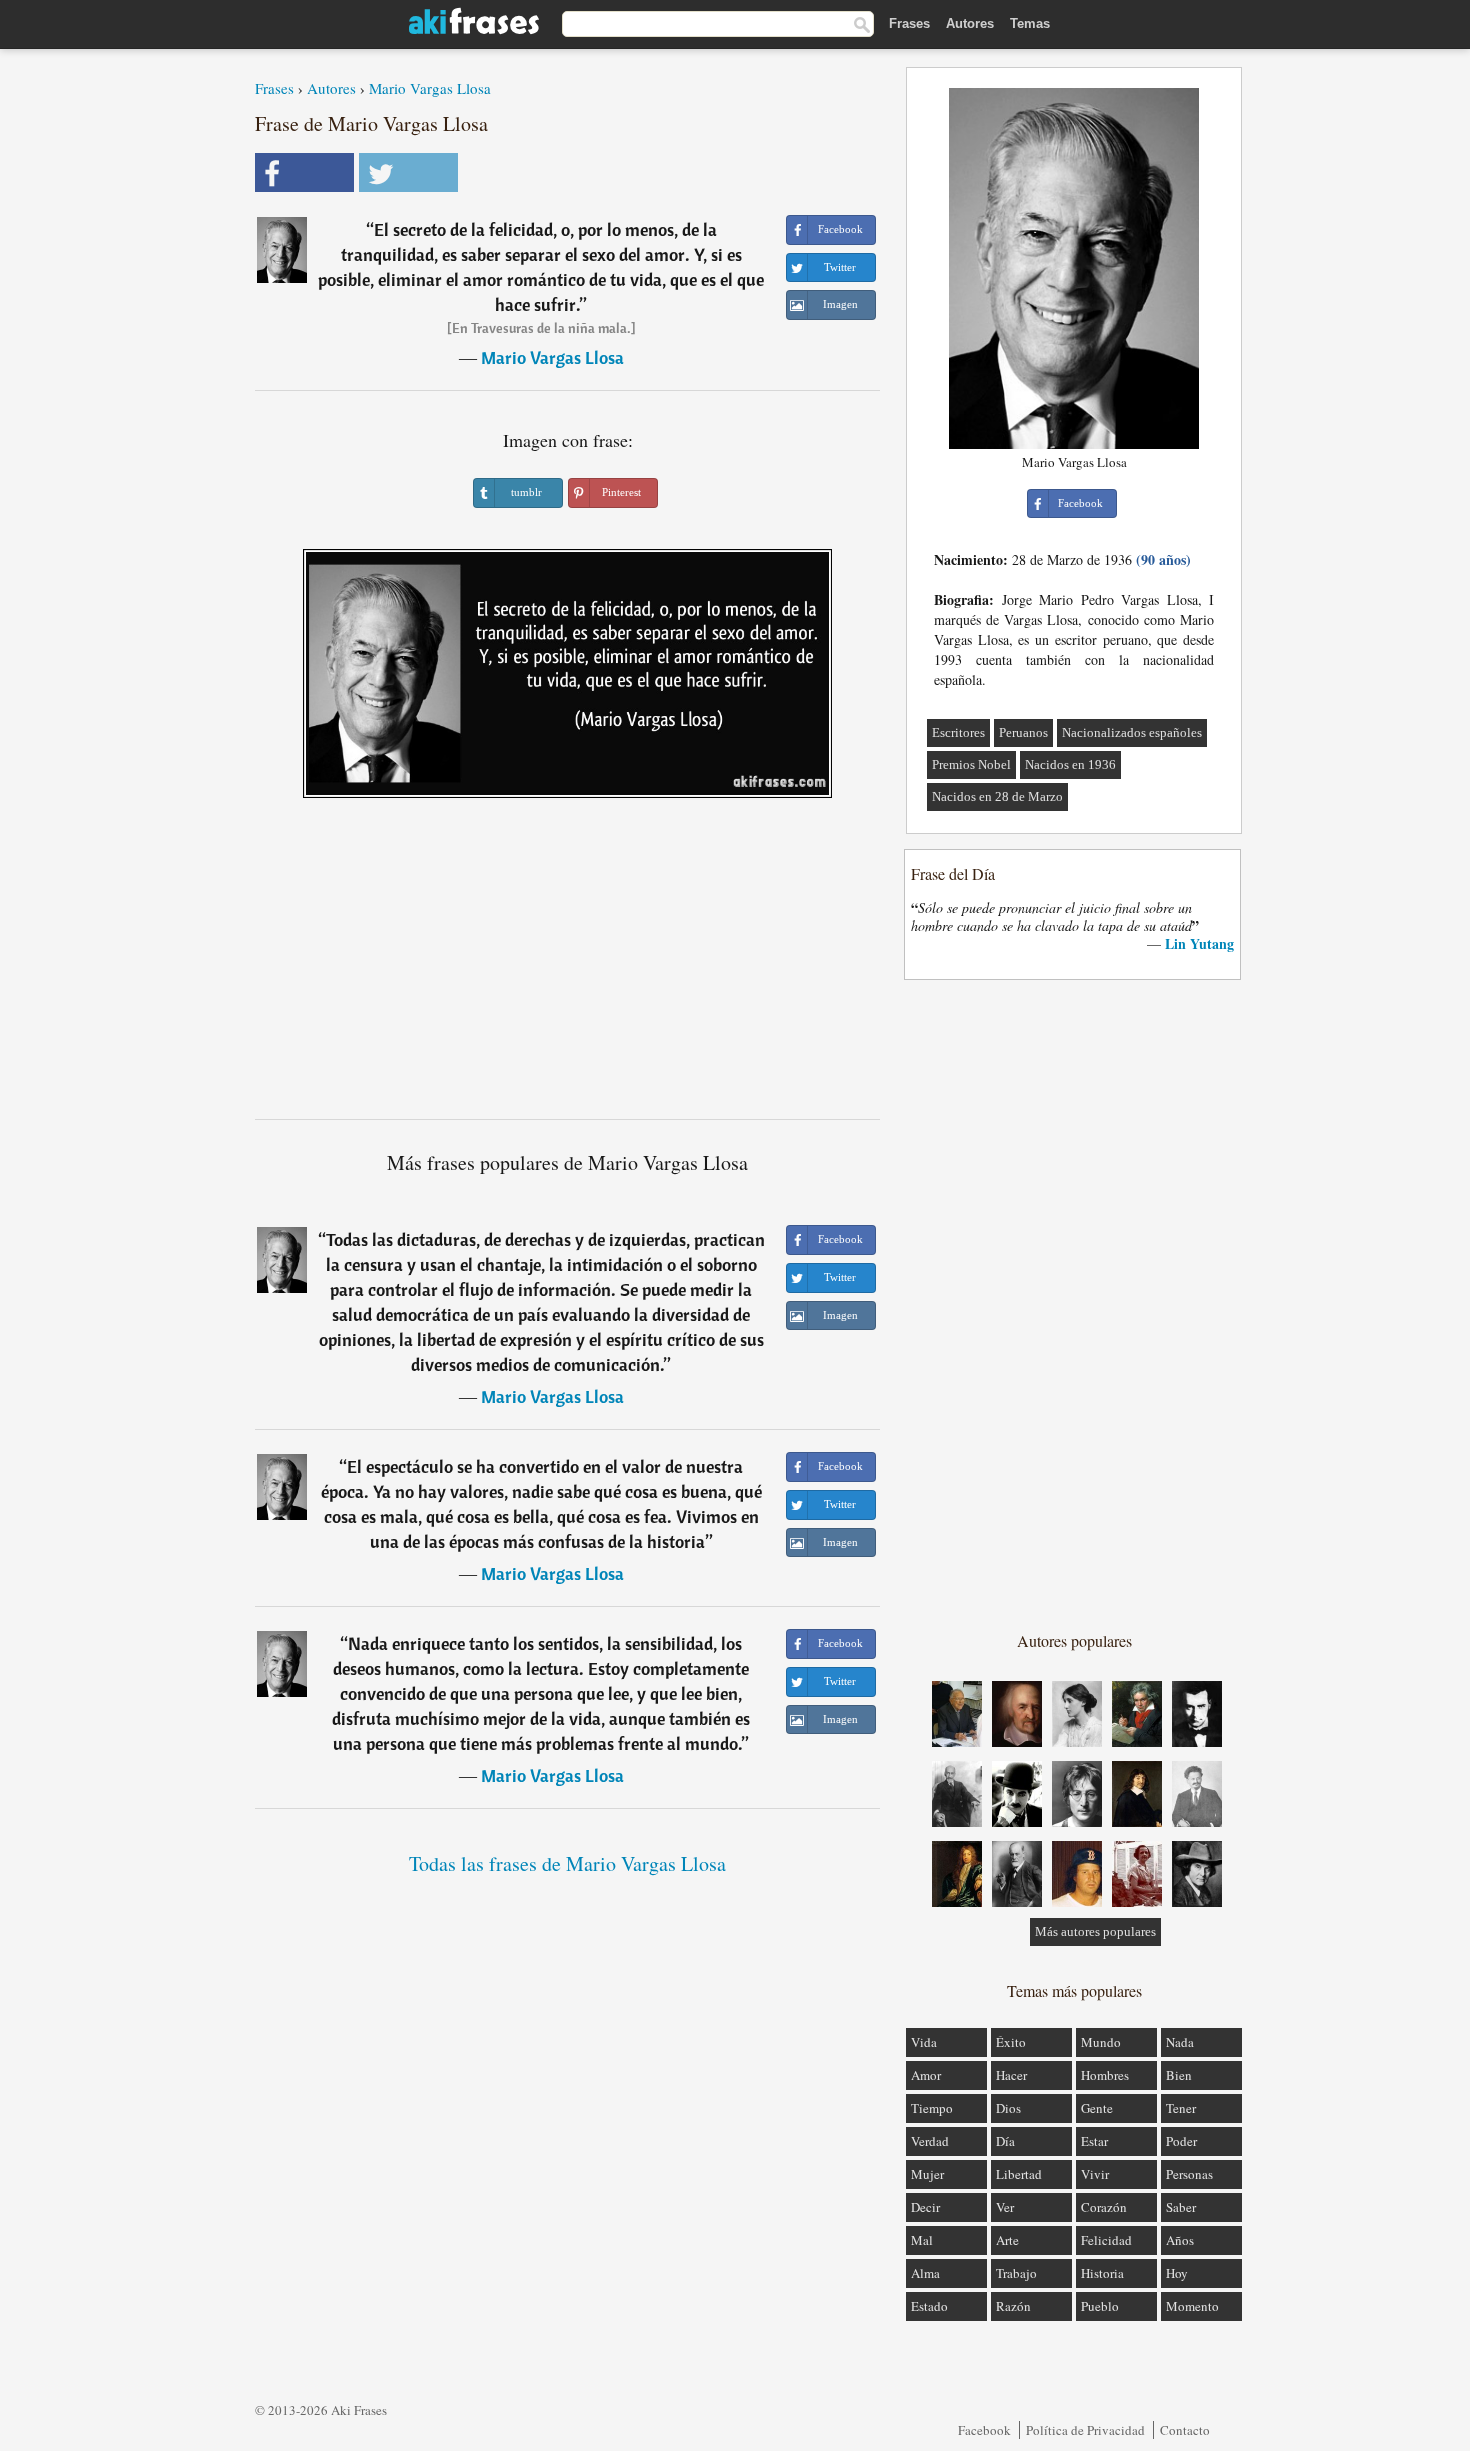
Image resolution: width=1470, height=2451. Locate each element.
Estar (1094, 2141)
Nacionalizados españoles (1132, 732)
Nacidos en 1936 (1070, 764)
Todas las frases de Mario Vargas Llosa (567, 1863)
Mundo (1101, 2042)
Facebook (984, 2430)
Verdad (930, 2141)
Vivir (1095, 2174)
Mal (922, 2240)
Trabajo (1016, 2273)
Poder (1181, 2141)
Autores (970, 23)
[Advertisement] (568, 966)
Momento (1192, 2306)
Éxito (1011, 2042)
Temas (1030, 23)
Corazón (1104, 2207)
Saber (1181, 2207)
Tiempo (932, 2108)
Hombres (1105, 2075)
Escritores (958, 732)
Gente (1097, 2108)
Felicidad (1106, 2240)
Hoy (1177, 2273)
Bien (1179, 2075)
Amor (926, 2075)
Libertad (1019, 2174)
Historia (1102, 2273)
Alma (925, 2273)
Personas (1189, 2174)
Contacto (1185, 2430)
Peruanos (1023, 732)
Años (1180, 2240)
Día (1005, 2141)
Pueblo (1100, 2306)
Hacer (1011, 2075)
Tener (1181, 2108)
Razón (1013, 2306)
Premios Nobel (971, 764)
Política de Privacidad (1085, 2430)
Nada (1180, 2042)
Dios (1008, 2108)
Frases (909, 23)
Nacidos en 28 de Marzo (997, 796)
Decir (925, 2207)
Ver (1005, 2207)
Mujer (927, 2174)
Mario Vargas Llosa (430, 88)
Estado (929, 2306)
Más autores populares (1095, 1931)
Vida (924, 2042)
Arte (1007, 2240)
